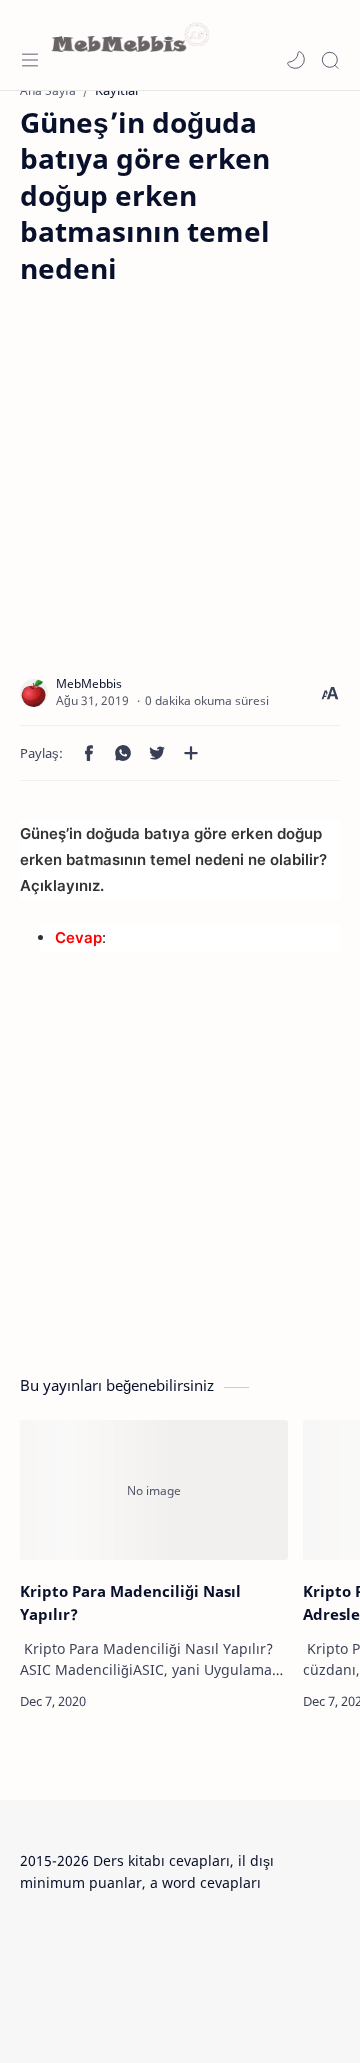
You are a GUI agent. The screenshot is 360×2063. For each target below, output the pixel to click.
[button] (296, 60)
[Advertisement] (180, 466)
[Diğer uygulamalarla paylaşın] (191, 753)
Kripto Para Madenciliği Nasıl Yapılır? (130, 1602)
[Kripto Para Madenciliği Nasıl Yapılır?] (154, 1490)
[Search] (330, 60)
